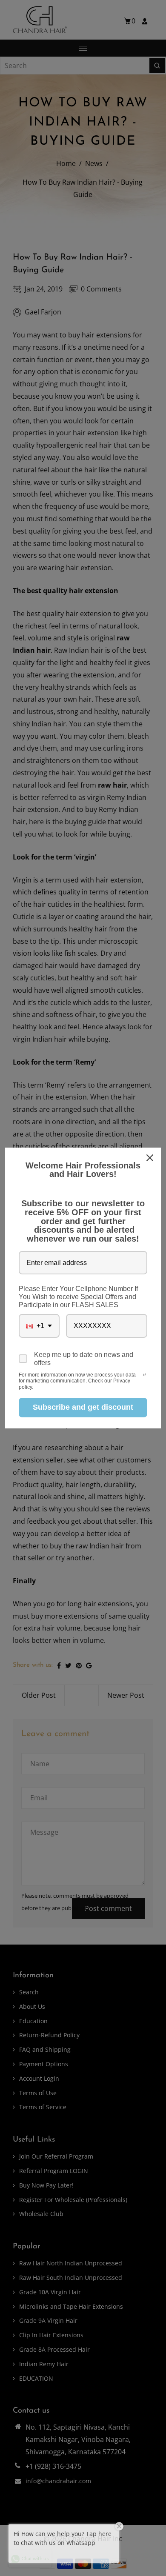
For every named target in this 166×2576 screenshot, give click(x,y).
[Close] (151, 1158)
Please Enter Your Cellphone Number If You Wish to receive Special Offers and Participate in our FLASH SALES (78, 1297)
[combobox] (39, 1326)
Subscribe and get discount (83, 1407)
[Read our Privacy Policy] (145, 1376)
